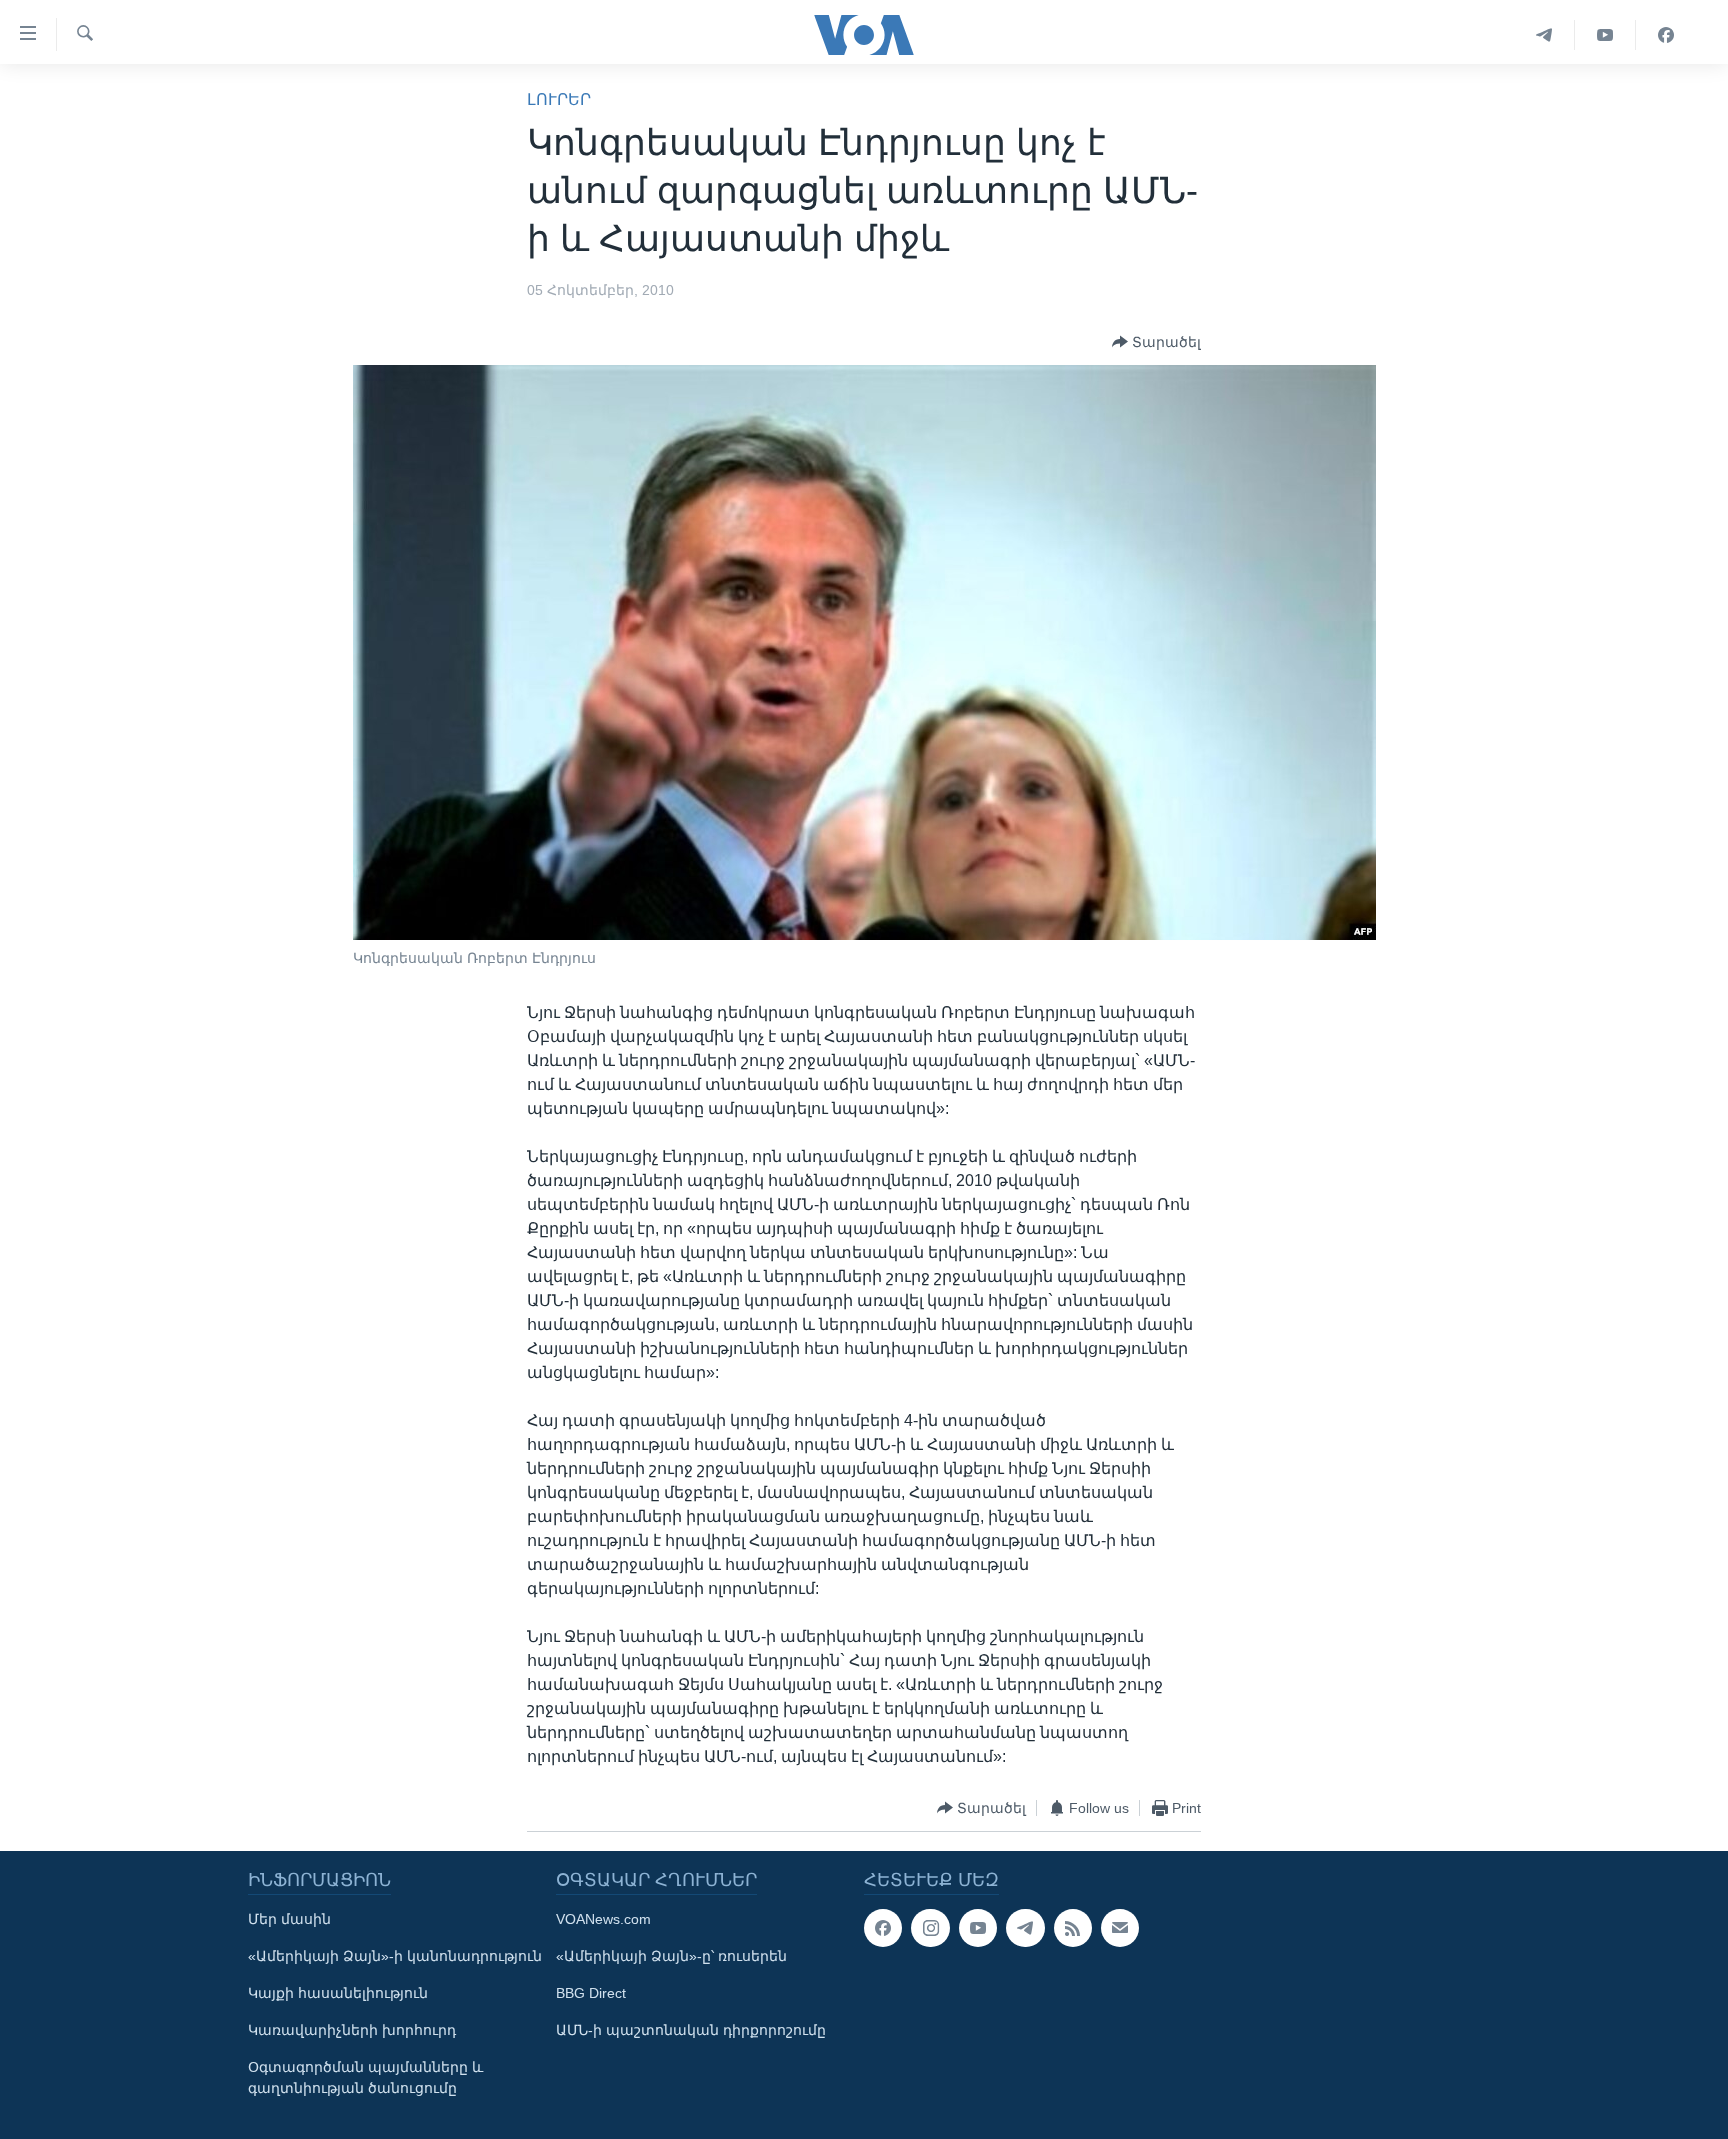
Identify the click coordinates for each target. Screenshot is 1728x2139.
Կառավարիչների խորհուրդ (352, 2030)
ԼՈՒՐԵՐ (559, 99)
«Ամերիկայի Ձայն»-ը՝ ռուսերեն (671, 1956)
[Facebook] (1666, 35)
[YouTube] (1605, 35)
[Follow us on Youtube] (978, 1928)
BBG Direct (591, 1993)
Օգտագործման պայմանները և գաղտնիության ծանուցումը (365, 2077)
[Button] (1156, 342)
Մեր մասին (289, 1919)
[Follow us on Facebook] (883, 1928)
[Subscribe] (1120, 1928)
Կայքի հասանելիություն (338, 1993)
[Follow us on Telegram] (1025, 1928)
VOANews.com (603, 1919)
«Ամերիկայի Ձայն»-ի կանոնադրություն (395, 1956)
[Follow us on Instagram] (930, 1928)
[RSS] (1073, 1928)
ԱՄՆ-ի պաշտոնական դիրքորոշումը (691, 2030)
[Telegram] (1544, 35)
